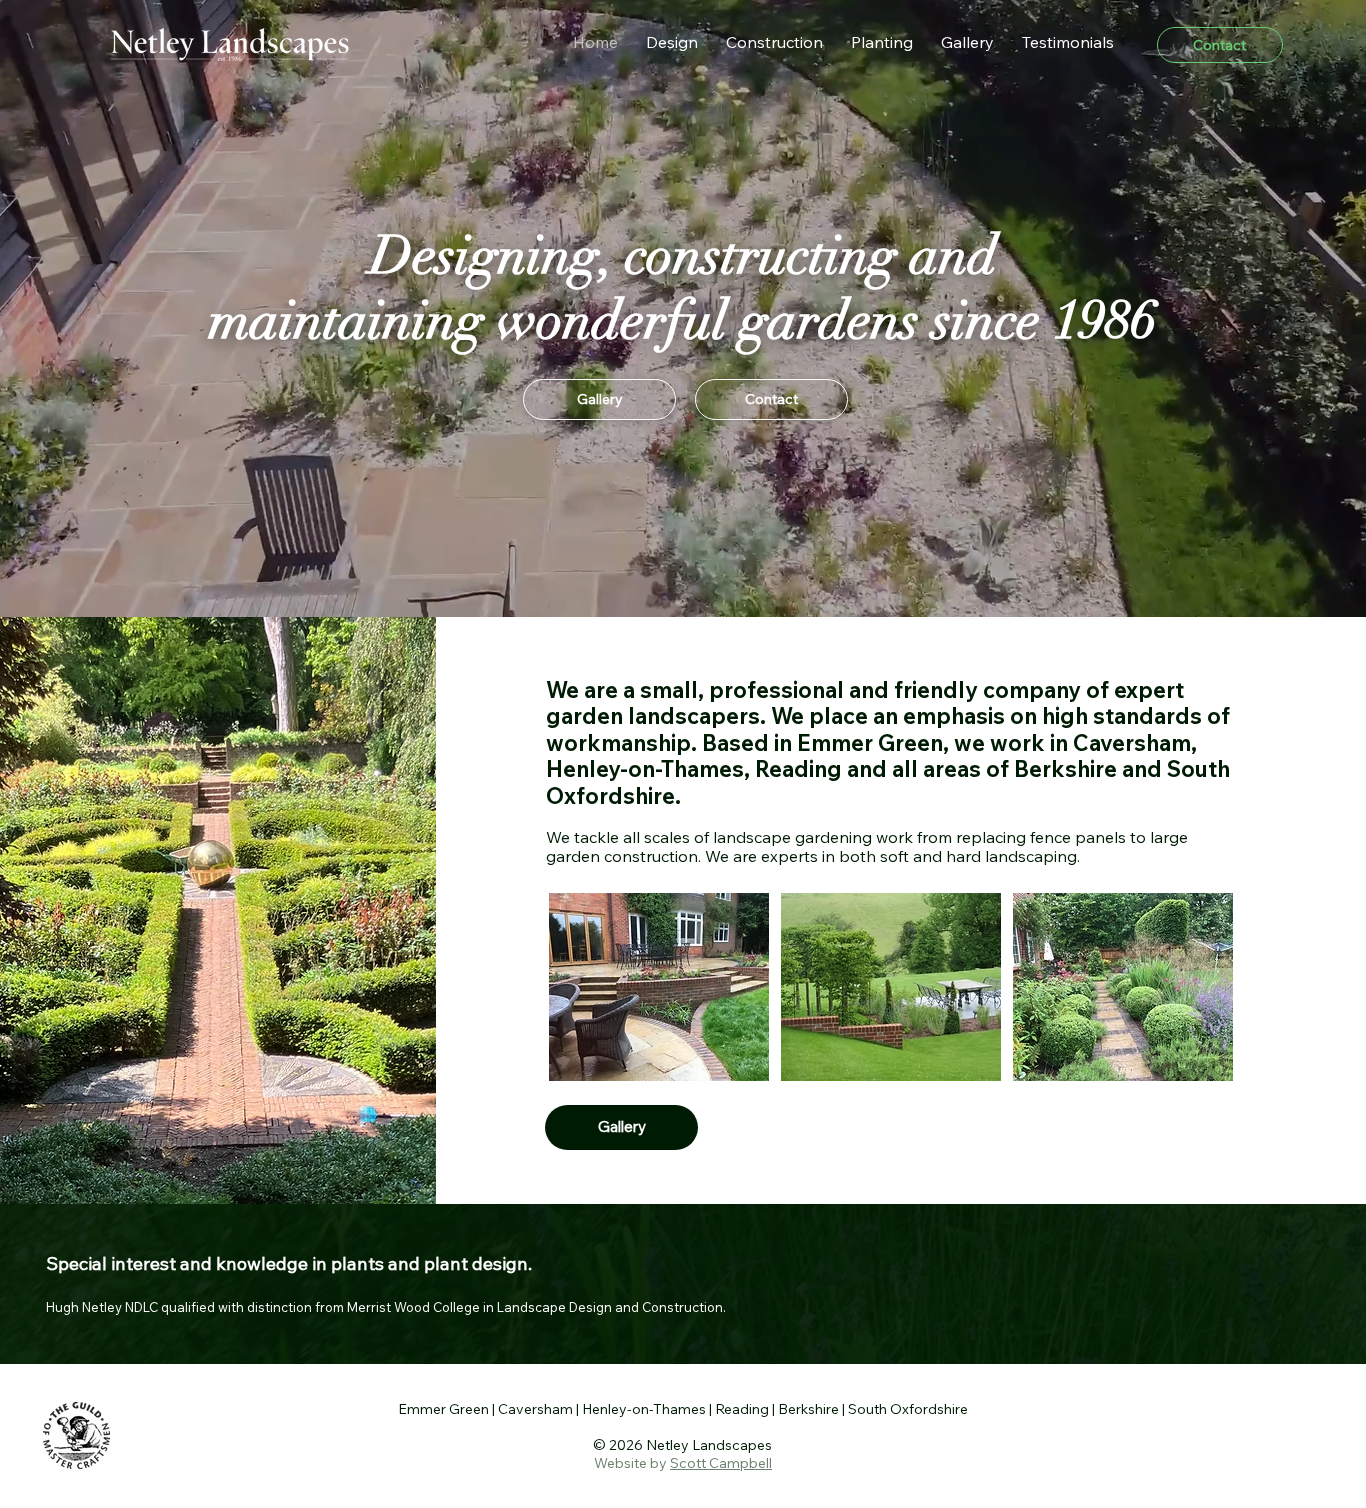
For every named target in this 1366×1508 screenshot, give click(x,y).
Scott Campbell (721, 1463)
